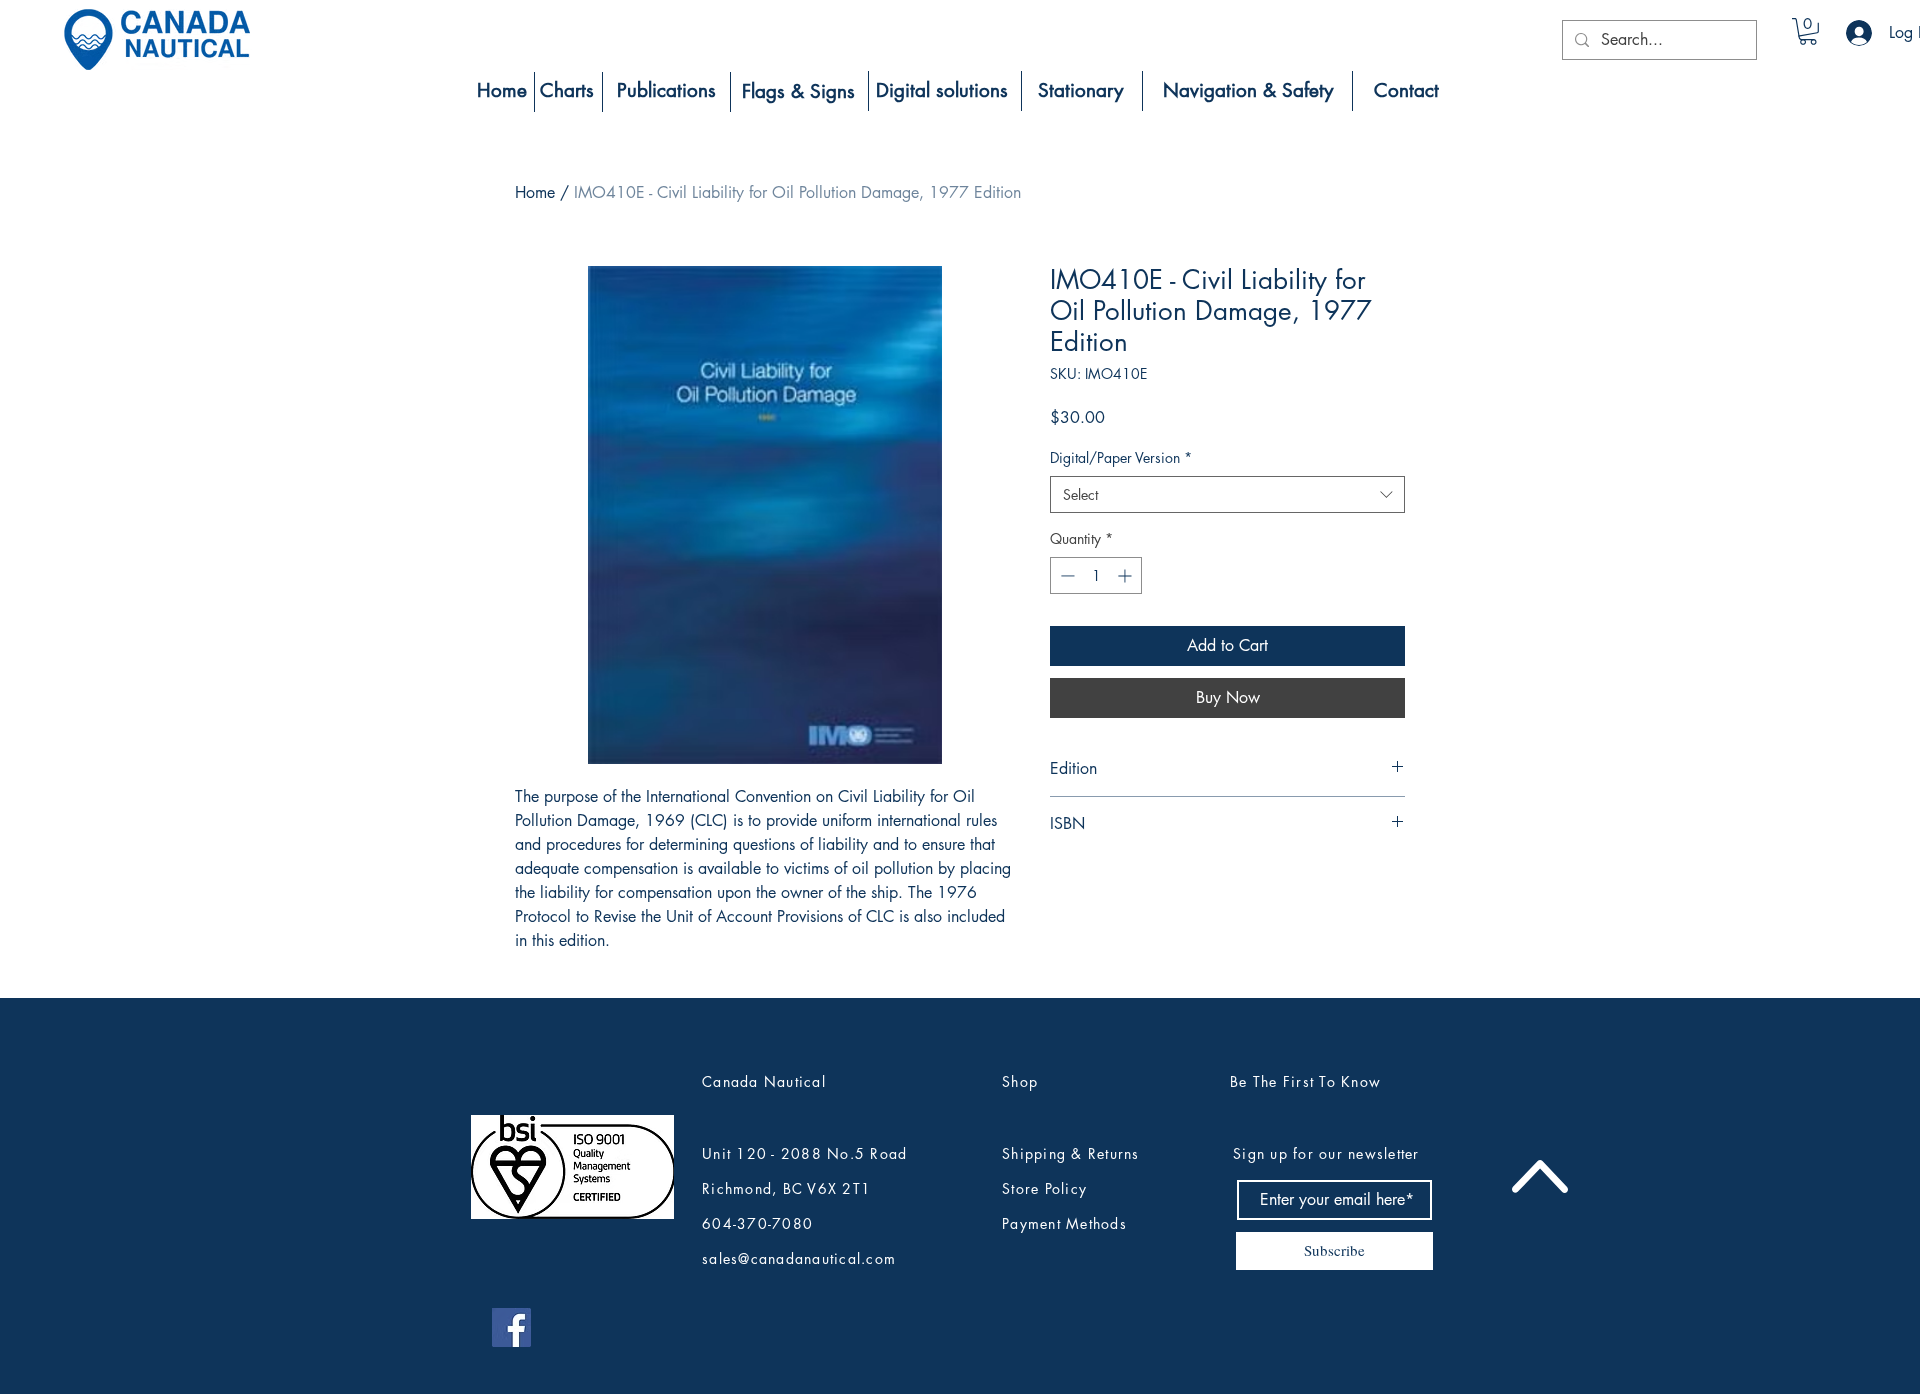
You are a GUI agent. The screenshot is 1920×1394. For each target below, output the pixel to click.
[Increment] (1126, 575)
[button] (1808, 31)
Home (535, 192)
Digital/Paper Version (1121, 457)
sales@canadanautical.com (799, 1258)
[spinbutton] (1096, 575)
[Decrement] (1065, 575)
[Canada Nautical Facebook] (511, 1327)
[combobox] (1227, 495)
